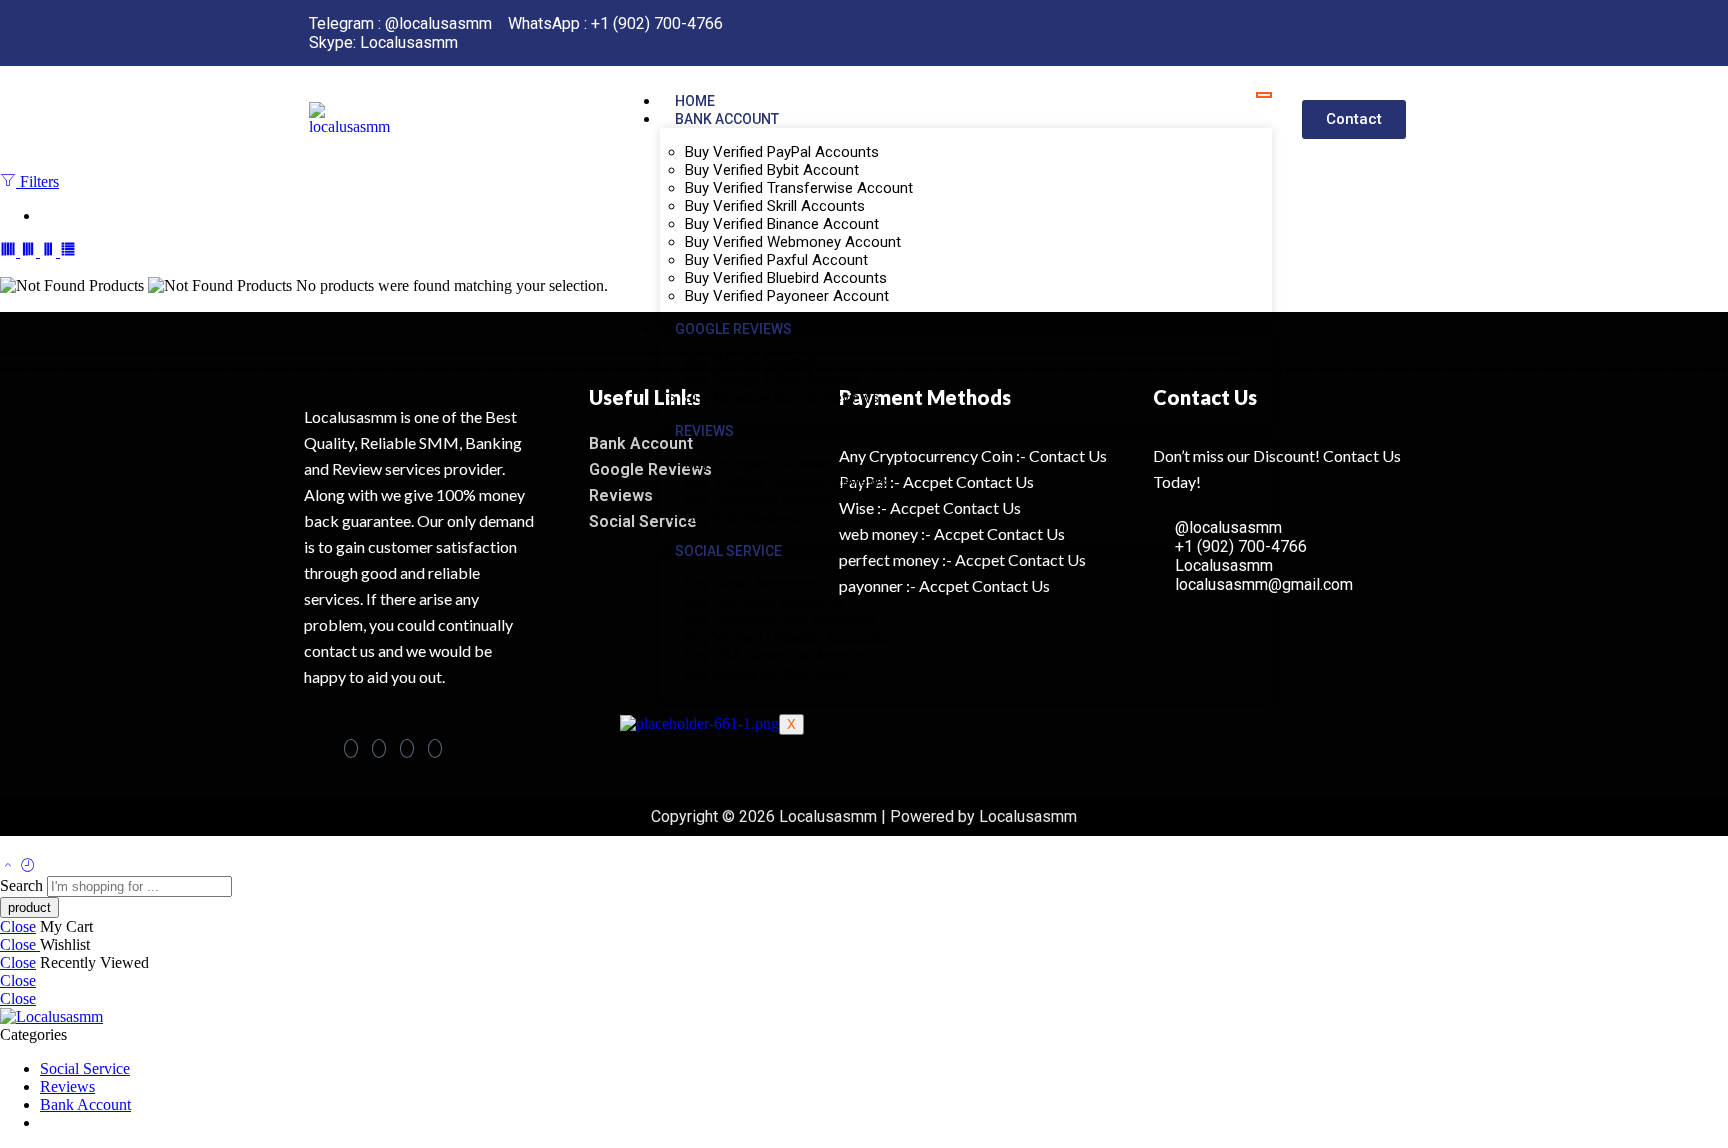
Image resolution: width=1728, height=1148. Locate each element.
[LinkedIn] (407, 748)
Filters (37, 181)
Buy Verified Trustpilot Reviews (786, 482)
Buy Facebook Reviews (760, 500)
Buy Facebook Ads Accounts (780, 620)
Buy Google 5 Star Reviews (773, 380)
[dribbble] (435, 748)
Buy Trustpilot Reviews (759, 464)
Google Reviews (733, 329)
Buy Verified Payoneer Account (787, 296)
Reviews (704, 431)
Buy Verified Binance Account (782, 224)
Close (18, 926)
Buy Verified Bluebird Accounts (786, 278)
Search (23, 885)
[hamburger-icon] (1264, 95)
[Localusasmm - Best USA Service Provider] (51, 1016)
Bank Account (727, 119)
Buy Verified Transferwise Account (799, 188)
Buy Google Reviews (751, 362)
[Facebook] (351, 748)
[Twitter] (379, 748)
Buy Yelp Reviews (742, 518)
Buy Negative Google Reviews (782, 398)
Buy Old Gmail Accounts (764, 602)
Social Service (728, 551)
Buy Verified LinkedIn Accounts (787, 638)
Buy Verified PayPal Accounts (782, 152)
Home (695, 101)
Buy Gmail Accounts (751, 584)
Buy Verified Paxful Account (776, 260)
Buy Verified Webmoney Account (793, 242)
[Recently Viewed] (28, 866)
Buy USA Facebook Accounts (781, 656)
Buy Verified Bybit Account (772, 170)
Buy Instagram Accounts (766, 674)
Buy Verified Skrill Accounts (775, 206)
